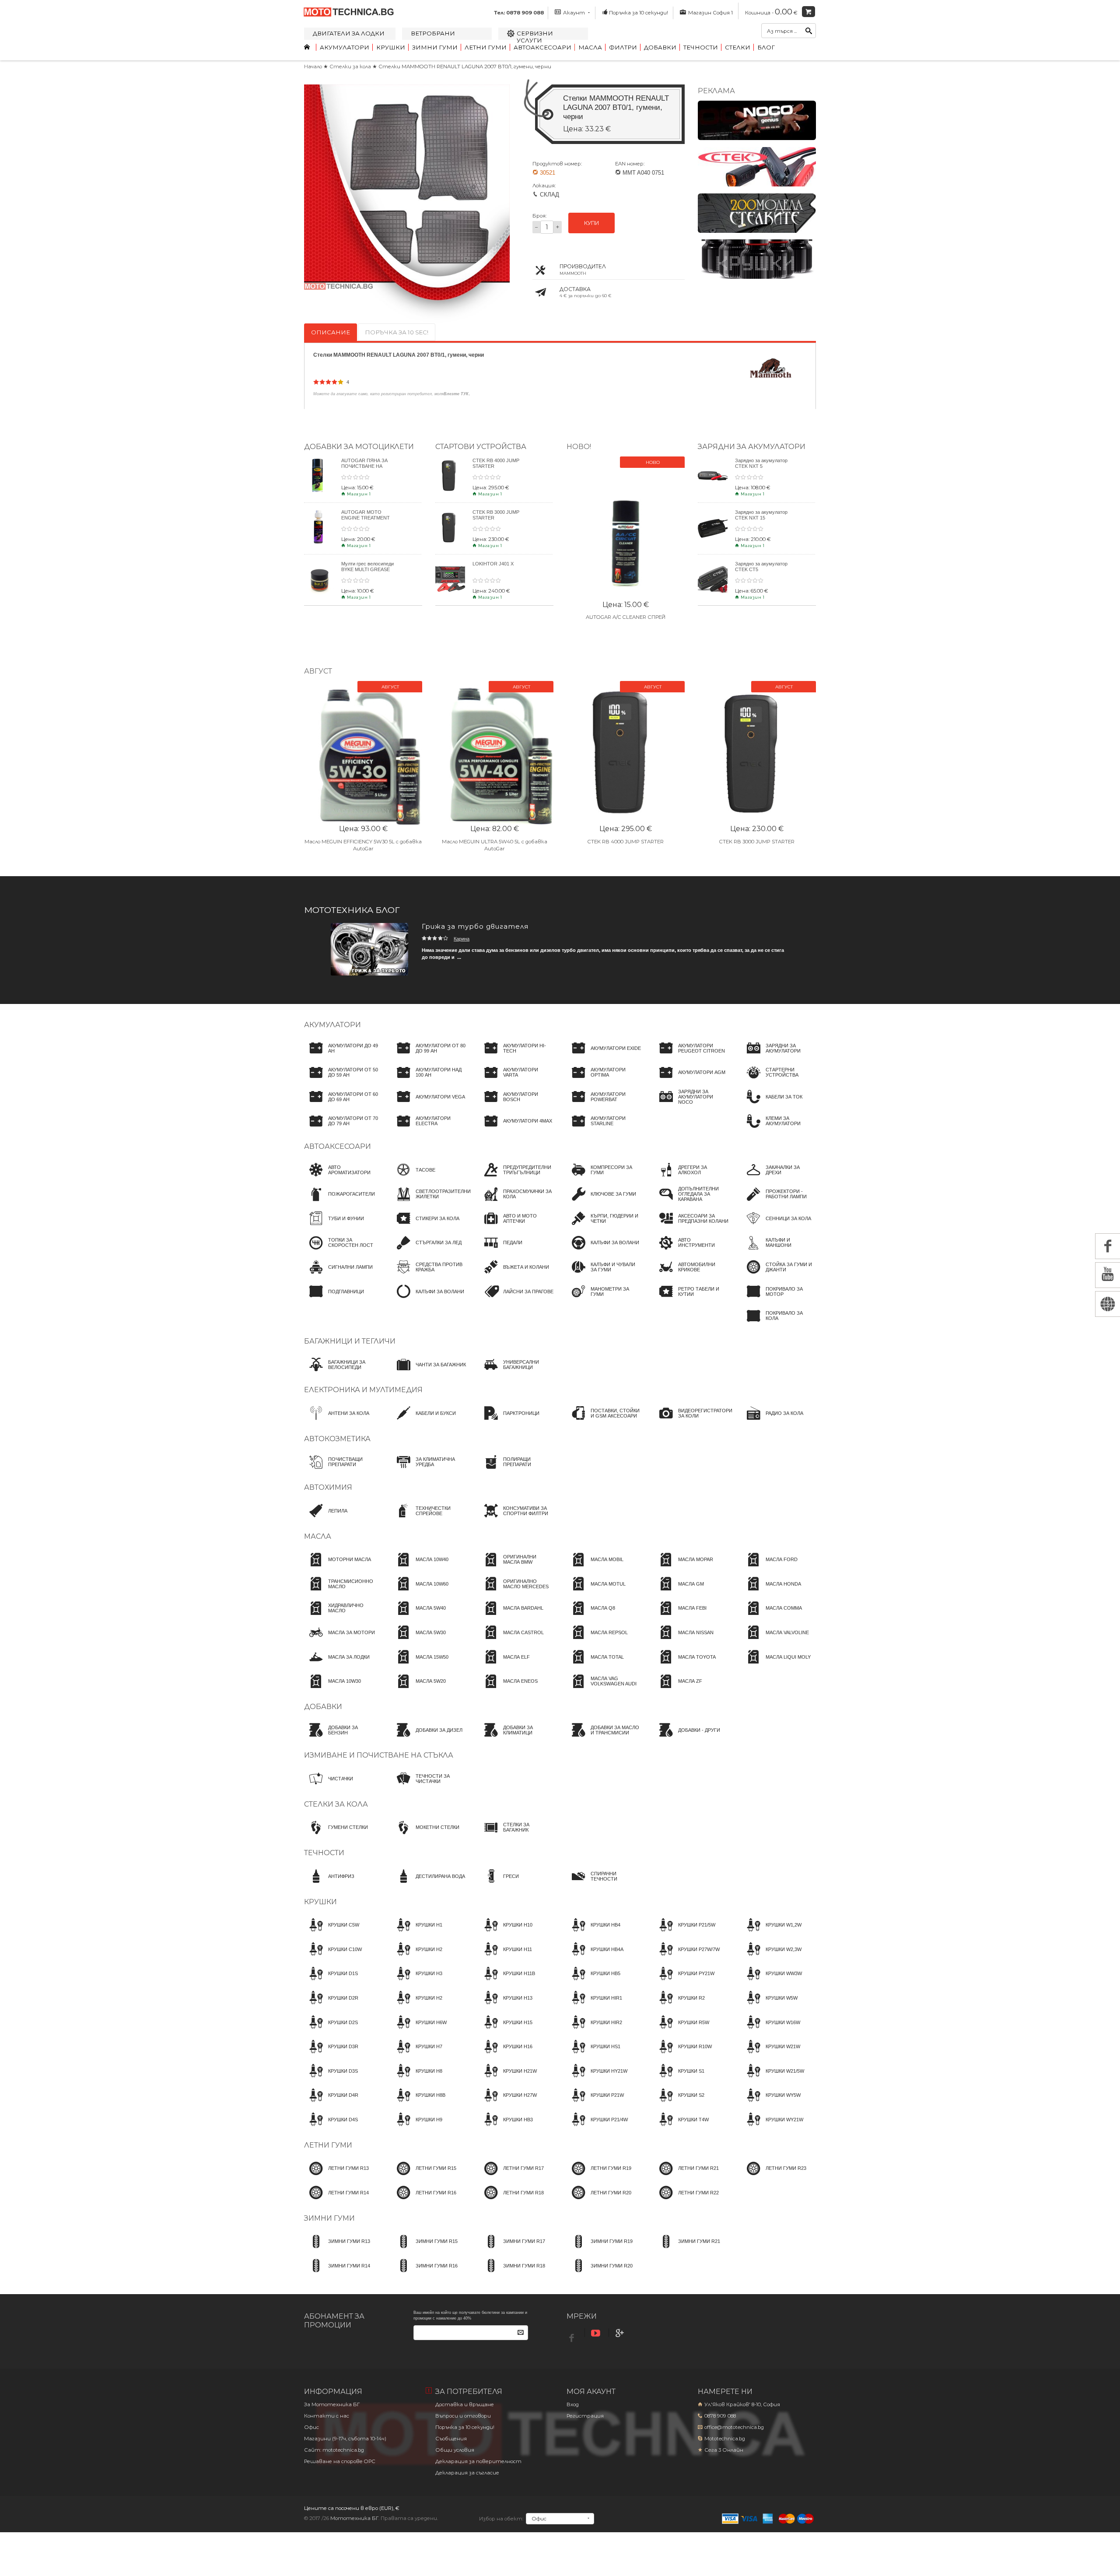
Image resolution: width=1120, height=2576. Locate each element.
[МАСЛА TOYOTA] (685, 1665)
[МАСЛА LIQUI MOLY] (776, 1665)
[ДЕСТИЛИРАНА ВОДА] (428, 1884)
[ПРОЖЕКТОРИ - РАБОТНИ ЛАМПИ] (779, 1202)
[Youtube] (597, 2333)
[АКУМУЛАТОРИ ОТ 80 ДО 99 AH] (429, 1056)
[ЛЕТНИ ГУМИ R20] (599, 2200)
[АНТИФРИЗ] (329, 1884)
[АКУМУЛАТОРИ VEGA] (428, 1105)
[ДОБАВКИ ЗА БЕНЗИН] (341, 1738)
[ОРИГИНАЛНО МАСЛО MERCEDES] (516, 1592)
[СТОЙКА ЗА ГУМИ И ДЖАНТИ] (779, 1275)
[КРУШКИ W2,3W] (772, 1957)
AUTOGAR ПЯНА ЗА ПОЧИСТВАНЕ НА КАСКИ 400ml (364, 466)
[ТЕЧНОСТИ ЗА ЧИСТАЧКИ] (429, 1786)
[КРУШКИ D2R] (331, 2006)
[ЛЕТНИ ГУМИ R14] (336, 2200)
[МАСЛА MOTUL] (596, 1592)
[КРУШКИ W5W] (770, 2006)
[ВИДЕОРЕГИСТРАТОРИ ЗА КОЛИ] (693, 1421)
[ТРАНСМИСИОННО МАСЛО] (341, 1592)
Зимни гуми (435, 47)
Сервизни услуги (535, 37)
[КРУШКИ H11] (506, 1957)
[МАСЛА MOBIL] (595, 1568)
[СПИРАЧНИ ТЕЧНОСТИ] (604, 1884)
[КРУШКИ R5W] (682, 2030)
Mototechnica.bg (725, 2439)
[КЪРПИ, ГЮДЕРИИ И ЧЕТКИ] (604, 1226)
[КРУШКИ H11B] (507, 1982)
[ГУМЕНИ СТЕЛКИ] (336, 1835)
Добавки (660, 47)
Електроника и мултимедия (363, 1390)
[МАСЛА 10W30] (332, 1689)
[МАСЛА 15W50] (420, 1665)
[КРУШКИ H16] (506, 2055)
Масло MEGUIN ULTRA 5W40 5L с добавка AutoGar (495, 845)
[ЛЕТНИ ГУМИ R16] (424, 2200)
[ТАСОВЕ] (413, 1178)
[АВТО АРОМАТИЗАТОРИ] (341, 1178)
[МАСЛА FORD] (770, 1568)
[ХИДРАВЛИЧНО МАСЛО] (341, 1616)
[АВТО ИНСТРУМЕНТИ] (691, 1251)
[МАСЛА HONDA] (771, 1592)
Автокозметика (337, 1439)
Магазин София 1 (710, 13)
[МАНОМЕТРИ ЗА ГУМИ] (604, 1299)
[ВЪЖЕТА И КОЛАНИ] (514, 1275)
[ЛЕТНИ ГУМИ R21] (686, 2176)
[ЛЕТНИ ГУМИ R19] (599, 2176)
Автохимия (328, 1487)
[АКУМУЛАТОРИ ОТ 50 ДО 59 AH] (341, 1081)
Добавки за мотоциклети (359, 446)
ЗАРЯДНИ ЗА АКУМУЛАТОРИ (752, 446)
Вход (573, 2404)
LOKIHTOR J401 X (493, 564)
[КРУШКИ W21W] (771, 2055)
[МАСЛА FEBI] (680, 1616)
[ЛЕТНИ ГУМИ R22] (686, 2200)
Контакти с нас (327, 2416)
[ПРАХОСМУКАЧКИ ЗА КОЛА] (516, 1202)
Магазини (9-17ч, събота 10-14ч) (345, 2439)
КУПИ (591, 223)
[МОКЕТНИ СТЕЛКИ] (425, 1835)
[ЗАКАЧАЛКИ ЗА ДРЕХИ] (779, 1178)
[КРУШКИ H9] (417, 2127)
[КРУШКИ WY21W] (772, 2127)
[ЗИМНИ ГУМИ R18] (512, 2274)
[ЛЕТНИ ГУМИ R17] (511, 2176)
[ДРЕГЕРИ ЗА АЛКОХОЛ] (691, 1178)
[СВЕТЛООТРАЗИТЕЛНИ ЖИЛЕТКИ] (431, 1202)
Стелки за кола (351, 67)
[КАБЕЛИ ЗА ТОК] (772, 1105)
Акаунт (574, 13)
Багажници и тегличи (350, 1341)
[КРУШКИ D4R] (331, 2103)
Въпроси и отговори (463, 2416)
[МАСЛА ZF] (678, 1689)
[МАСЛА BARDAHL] (511, 1616)
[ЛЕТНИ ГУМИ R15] (424, 2176)
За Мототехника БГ (332, 2404)
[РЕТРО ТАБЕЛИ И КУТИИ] (691, 1299)
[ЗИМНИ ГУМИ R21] (687, 2250)
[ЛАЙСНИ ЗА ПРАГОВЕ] (516, 1299)
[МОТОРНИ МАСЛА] (338, 1568)
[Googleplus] (621, 2333)
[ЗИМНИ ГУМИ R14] (337, 2274)
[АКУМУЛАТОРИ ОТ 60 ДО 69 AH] (341, 1105)
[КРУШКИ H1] (417, 1933)
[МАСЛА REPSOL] (597, 1640)
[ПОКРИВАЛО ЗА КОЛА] (779, 1324)
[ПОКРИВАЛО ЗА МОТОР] (779, 1299)
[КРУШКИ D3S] (331, 2079)
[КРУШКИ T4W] (681, 2127)
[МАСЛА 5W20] (419, 1689)
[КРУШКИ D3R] (331, 2055)
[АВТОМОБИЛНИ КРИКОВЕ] (691, 1275)
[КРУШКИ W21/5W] (773, 2079)
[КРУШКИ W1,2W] (772, 1933)
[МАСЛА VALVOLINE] (775, 1640)
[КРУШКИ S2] (679, 2103)
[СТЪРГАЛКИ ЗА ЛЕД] (427, 1251)
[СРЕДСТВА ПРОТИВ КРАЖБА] (429, 1275)
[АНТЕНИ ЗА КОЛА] (337, 1421)
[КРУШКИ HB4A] (595, 1957)
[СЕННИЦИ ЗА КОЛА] (776, 1226)
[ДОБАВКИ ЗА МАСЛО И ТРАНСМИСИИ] (604, 1738)
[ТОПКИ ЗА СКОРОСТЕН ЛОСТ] (341, 1251)
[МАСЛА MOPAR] (684, 1568)
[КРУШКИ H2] (417, 1957)
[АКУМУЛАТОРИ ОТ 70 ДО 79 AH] (341, 1129)
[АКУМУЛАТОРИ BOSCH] (516, 1105)
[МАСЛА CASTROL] (511, 1640)
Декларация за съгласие (467, 2473)
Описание (331, 332)
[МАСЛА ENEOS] (508, 1689)
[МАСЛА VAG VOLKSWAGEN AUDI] (604, 1689)
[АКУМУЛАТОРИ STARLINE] (604, 1129)
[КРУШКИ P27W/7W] (687, 1957)
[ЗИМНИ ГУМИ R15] (425, 2250)
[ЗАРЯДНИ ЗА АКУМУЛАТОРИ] (779, 1056)
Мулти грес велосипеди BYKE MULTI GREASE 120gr (367, 569)
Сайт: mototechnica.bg (334, 2450)
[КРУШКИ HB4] (593, 1933)
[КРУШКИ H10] (506, 1933)
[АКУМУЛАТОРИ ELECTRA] (429, 1129)
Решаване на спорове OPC (340, 2461)
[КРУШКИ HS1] (593, 2055)
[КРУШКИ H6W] (419, 2030)
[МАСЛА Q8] (591, 1616)
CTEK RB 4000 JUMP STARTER (626, 842)
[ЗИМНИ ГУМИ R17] (512, 2250)
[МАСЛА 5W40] (419, 1616)
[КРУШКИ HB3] (506, 2127)
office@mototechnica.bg (734, 2427)
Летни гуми (486, 47)
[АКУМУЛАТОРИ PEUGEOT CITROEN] (691, 1056)
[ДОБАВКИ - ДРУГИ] (687, 1738)
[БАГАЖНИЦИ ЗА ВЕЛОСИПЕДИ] (341, 1372)
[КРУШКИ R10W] (683, 2055)
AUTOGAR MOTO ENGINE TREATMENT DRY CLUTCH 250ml (366, 518)
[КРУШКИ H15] (506, 2030)
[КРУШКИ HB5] (593, 1982)
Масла (590, 47)
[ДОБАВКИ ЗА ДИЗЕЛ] (427, 1738)
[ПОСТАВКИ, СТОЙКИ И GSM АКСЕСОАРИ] (604, 1421)
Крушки (391, 47)
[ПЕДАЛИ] (501, 1251)
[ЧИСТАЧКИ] (329, 1786)
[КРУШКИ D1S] (331, 1982)
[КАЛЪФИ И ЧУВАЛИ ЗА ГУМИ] (604, 1275)
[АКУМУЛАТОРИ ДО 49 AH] (341, 1056)
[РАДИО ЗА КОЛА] (772, 1421)
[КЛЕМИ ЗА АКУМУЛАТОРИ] (779, 1129)
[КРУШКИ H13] (506, 2006)
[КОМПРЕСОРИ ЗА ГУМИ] (604, 1178)
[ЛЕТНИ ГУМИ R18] (511, 2200)
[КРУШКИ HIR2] (594, 2030)
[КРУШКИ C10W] (333, 1957)
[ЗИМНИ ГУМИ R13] (337, 2250)
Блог (766, 47)
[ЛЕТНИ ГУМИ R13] (336, 2176)
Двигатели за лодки (349, 33)
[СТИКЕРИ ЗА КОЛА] (425, 1226)
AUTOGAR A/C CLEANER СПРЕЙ (626, 617)
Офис (311, 2427)
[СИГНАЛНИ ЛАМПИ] (338, 1275)
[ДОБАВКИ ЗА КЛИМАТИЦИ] (516, 1738)
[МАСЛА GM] (679, 1592)
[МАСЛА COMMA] (772, 1616)
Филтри (623, 47)
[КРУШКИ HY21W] (597, 2079)
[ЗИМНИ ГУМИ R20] (600, 2274)
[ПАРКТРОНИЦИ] (509, 1421)
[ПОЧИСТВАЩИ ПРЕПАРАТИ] (341, 1470)
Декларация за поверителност (478, 2461)
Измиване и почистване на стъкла (379, 1755)
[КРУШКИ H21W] (508, 2079)
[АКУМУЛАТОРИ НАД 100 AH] (429, 1081)
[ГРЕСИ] (499, 1884)
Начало (313, 67)
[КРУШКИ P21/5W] (685, 1933)
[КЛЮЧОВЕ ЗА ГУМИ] (601, 1202)
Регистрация (585, 2416)
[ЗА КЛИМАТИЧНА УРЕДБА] (429, 1470)
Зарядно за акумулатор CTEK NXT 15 (761, 515)
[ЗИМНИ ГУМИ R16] (425, 2274)
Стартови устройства (481, 446)
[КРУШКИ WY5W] (771, 2103)
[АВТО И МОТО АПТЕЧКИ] (516, 1226)
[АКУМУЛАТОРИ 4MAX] (516, 1129)
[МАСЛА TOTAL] (595, 1665)
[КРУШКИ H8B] (418, 2103)
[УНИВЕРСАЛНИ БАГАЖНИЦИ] (516, 1372)
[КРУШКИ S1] (679, 2079)
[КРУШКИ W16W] (771, 2030)
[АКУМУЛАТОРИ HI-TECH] (516, 1056)
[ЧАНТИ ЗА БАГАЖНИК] (429, 1372)
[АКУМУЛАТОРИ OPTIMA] (604, 1081)
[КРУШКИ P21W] (595, 2103)
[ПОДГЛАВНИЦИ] (334, 1299)
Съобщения (451, 2439)
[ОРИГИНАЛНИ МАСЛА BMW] (516, 1568)
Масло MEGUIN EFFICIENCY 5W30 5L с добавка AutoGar (363, 845)
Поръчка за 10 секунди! (639, 13)
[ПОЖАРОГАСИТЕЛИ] (339, 1202)
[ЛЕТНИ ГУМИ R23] (774, 2176)
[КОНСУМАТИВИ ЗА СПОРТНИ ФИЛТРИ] (516, 1519)
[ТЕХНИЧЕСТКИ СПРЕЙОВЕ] (429, 1519)
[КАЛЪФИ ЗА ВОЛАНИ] (428, 1299)
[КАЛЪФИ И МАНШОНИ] (779, 1251)
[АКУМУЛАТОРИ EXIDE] (604, 1056)
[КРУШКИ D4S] (331, 2127)
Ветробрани (433, 33)
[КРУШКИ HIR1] (594, 2006)
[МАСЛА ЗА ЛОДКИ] (337, 1665)
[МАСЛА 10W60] (420, 1592)
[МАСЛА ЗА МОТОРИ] (339, 1640)
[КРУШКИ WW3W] (772, 1982)
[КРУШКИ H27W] (508, 2103)
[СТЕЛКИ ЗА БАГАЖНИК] (516, 1835)
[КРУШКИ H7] (417, 2055)
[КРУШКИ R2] (679, 2006)
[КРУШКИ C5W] (332, 1933)
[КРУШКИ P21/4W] (597, 2127)
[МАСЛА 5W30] (419, 1640)
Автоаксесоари (542, 47)
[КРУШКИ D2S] (331, 2030)
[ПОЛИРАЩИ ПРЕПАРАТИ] (516, 1470)
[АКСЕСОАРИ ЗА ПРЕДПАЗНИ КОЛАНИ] (691, 1226)
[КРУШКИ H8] (417, 2079)
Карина (462, 939)
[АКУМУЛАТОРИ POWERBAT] (604, 1105)
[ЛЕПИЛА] (326, 1519)
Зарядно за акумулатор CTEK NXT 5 (761, 463)
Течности (701, 47)
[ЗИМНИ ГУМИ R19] (600, 2250)
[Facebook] (573, 2336)
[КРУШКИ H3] (417, 1982)
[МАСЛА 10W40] (420, 1568)
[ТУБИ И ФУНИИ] (334, 1226)
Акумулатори (345, 47)
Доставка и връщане (465, 2404)
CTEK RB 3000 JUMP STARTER (757, 842)
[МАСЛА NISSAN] (684, 1640)
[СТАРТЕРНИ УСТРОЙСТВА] (779, 1081)
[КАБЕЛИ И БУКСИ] (424, 1421)
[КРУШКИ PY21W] (684, 1982)
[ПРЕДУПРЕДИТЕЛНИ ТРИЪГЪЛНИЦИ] (516, 1178)
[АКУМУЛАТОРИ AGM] (690, 1081)
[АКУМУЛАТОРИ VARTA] (516, 1081)
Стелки (738, 47)
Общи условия (455, 2450)
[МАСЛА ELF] (504, 1665)
